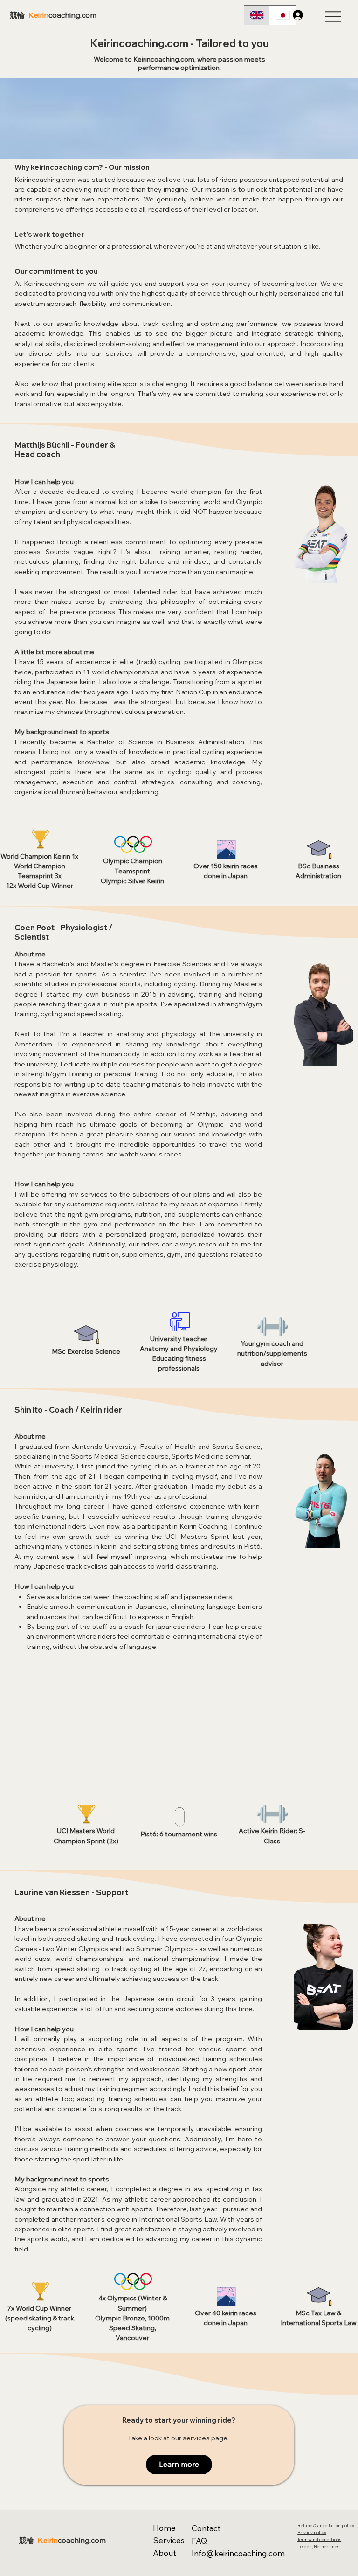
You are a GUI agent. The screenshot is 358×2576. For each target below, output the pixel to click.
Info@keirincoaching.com (238, 2553)
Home (164, 2528)
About (165, 2553)
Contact (206, 2528)
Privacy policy (312, 2532)
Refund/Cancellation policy (326, 2525)
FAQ (199, 2541)
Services (169, 2540)
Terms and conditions (319, 2539)
